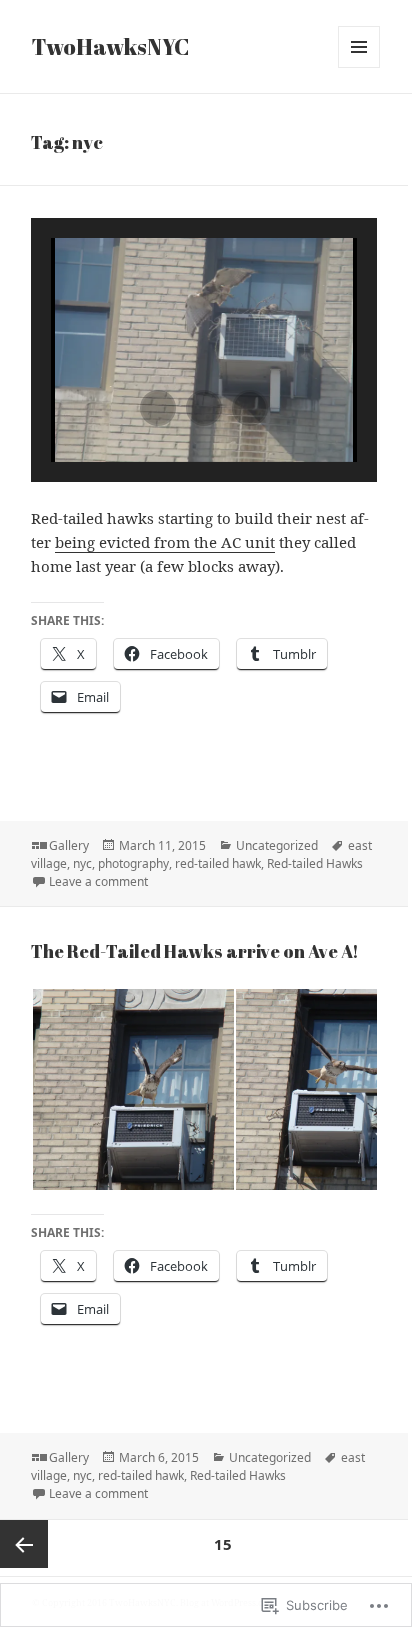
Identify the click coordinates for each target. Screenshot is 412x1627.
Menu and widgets (359, 67)
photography (133, 863)
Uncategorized (277, 845)
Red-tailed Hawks (315, 863)
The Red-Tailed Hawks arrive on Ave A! (195, 951)
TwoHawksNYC (110, 46)
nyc (82, 863)
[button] (158, 408)
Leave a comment (98, 881)
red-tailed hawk (218, 863)
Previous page (24, 1544)
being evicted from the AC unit (165, 542)
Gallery (69, 845)
